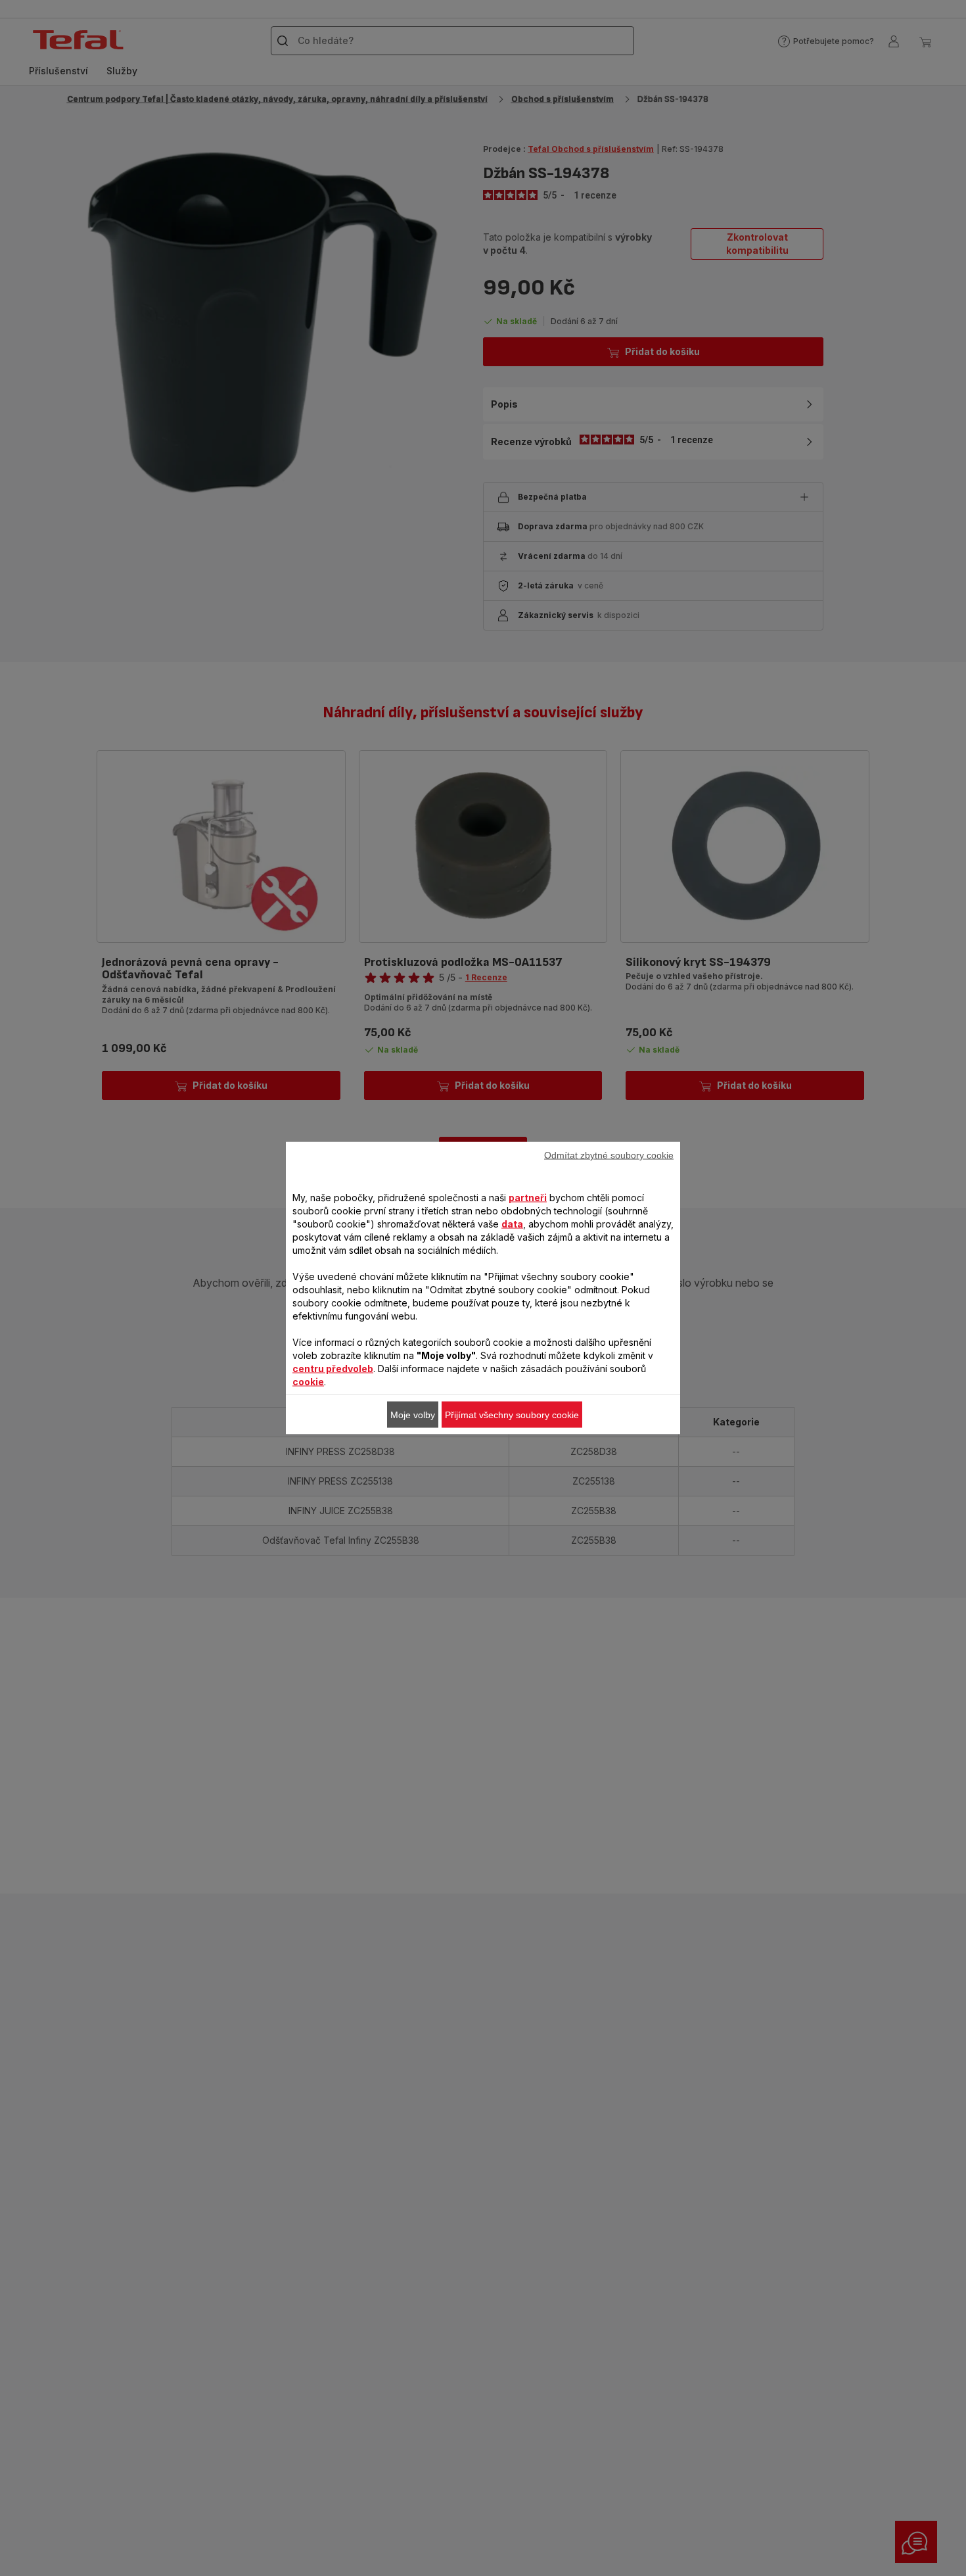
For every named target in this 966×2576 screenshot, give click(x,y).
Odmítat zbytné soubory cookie (609, 1155)
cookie (308, 1382)
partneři (528, 1198)
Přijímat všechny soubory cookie (512, 1415)
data (512, 1224)
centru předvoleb (333, 1369)
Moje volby (413, 1415)
